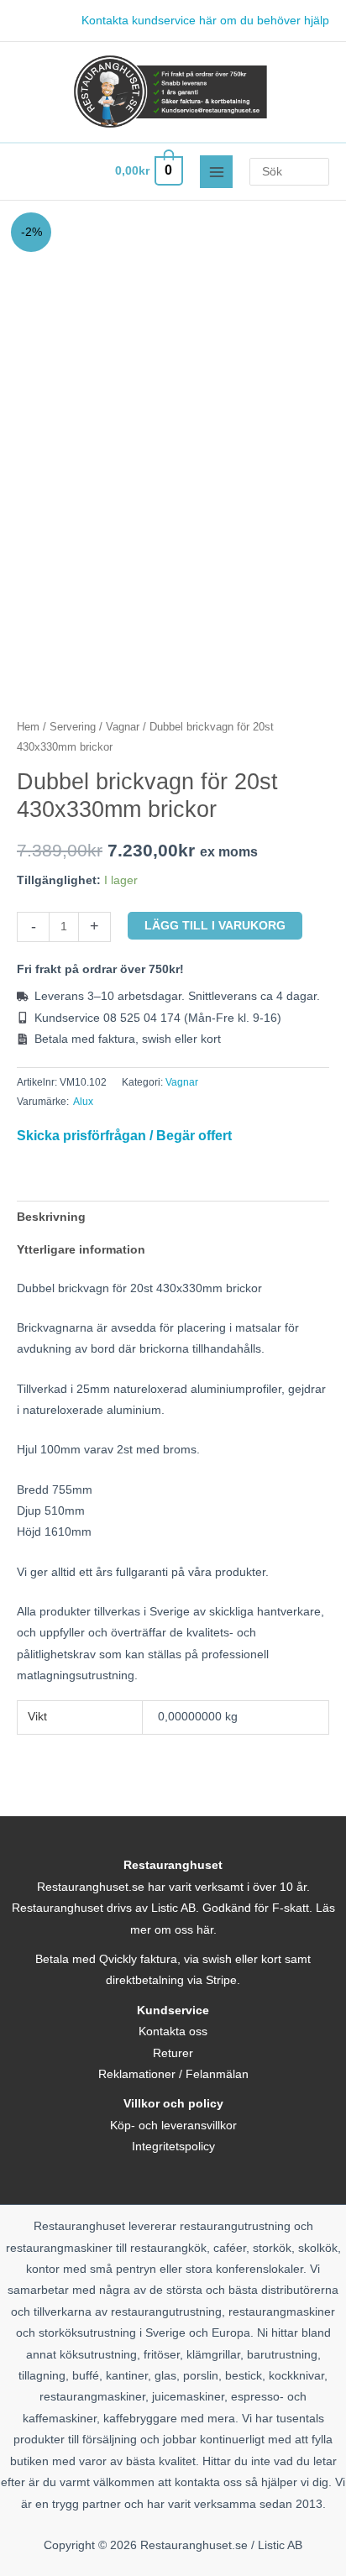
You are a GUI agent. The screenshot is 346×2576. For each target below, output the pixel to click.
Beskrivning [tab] (51, 1217)
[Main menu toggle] (216, 172)
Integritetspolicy (173, 2147)
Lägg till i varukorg (215, 926)
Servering (73, 727)
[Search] (320, 172)
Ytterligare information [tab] (81, 1250)
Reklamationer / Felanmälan (173, 2074)
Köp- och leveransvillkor (173, 2126)
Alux (83, 1102)
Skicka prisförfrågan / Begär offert (124, 1135)
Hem (28, 727)
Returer (173, 2053)
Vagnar (123, 727)
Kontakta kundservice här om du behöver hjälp (205, 21)
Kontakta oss (173, 2031)
